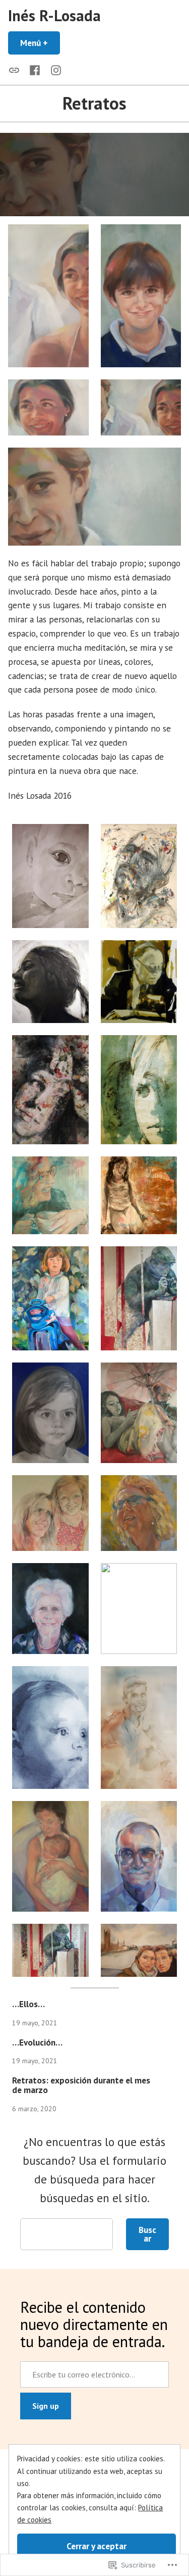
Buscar (147, 2234)
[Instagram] (54, 70)
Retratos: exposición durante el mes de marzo (81, 2085)
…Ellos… (28, 2004)
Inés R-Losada (54, 15)
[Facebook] (35, 70)
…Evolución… (37, 2042)
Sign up (46, 2406)
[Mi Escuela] (16, 70)
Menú (40, 43)
